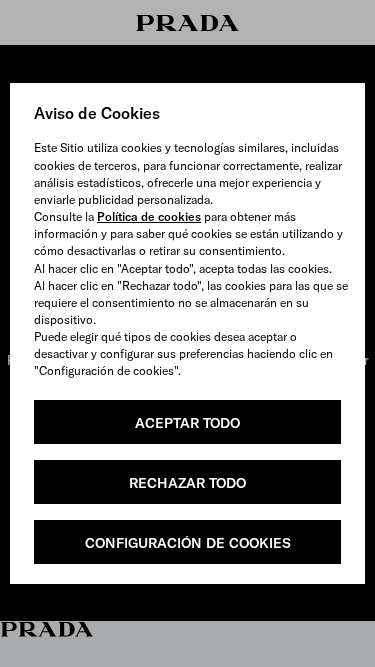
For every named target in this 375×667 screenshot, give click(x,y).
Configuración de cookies (188, 543)
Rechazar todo (187, 483)
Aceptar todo (187, 423)
